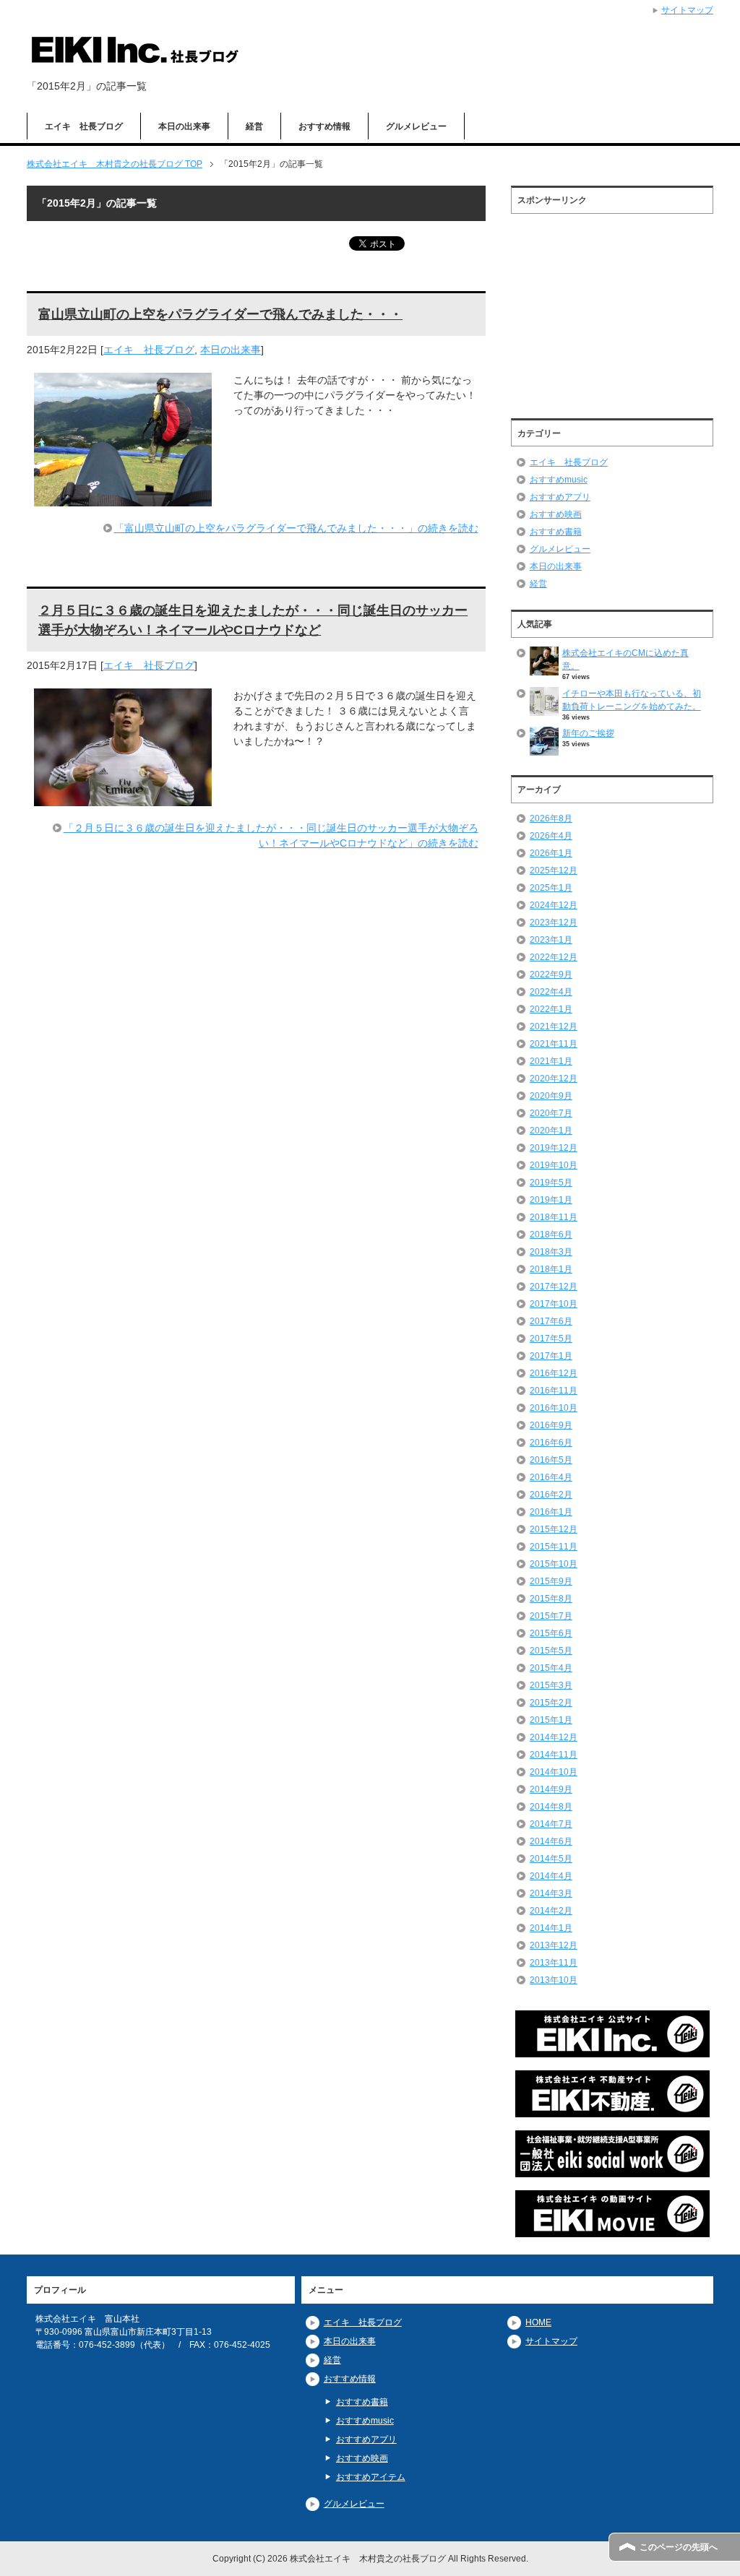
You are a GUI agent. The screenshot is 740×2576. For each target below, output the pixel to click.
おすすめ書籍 (556, 532)
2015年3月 (551, 1685)
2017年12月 (554, 1287)
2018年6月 (551, 1235)
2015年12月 (554, 1529)
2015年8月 (551, 1599)
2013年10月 (554, 1980)
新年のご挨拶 (588, 733)
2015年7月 (551, 1616)
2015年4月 (551, 1668)
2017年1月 (551, 1356)
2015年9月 (551, 1581)
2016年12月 (554, 1373)
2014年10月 (554, 1772)
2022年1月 (551, 1009)
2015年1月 (551, 1720)
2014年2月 (551, 1911)
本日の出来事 (184, 126)
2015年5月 (551, 1651)
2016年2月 (551, 1495)
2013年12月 (554, 1945)
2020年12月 (554, 1079)
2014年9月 (551, 1789)
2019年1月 (551, 1200)
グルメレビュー (416, 126)
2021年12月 (554, 1026)
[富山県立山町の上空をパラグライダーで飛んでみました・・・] (123, 498)
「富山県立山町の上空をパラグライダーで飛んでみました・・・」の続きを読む (296, 528)
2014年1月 (551, 1928)
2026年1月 (551, 853)
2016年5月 (551, 1460)
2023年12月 (554, 922)
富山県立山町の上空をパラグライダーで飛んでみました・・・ (220, 314)
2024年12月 (554, 905)
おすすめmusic (559, 480)
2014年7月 (551, 1824)
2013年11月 (554, 1963)
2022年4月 (551, 992)
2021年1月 (551, 1061)
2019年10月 (554, 1165)
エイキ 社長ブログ (84, 126)
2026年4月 (551, 836)
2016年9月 (551, 1425)
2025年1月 (551, 888)
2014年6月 (551, 1841)
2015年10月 (554, 1564)
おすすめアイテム (371, 2477)
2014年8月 (551, 1807)
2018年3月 (551, 1252)
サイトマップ (551, 2341)
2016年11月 (554, 1391)
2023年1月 (551, 940)
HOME (538, 2322)
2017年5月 (551, 1339)
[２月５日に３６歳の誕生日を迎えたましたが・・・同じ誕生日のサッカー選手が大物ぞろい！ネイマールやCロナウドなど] (123, 798)
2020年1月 (551, 1131)
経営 (254, 126)
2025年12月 (554, 870)
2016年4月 (551, 1477)
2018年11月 (554, 1217)
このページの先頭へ (679, 2547)
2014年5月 (551, 1859)
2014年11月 (554, 1755)
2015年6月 (551, 1633)
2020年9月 (551, 1096)
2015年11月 (554, 1547)
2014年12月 (554, 1737)
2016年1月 (551, 1512)
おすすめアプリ (560, 497)
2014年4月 (551, 1876)
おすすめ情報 (324, 126)
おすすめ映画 (556, 514)
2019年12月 (554, 1148)
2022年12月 (554, 957)
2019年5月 (551, 1183)
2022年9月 (551, 974)
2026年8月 (551, 818)
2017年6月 (551, 1321)
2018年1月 (551, 1269)
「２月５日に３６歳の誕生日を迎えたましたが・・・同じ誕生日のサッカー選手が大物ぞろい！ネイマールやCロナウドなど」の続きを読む (271, 835)
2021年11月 (554, 1044)
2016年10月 (554, 1408)
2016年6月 (551, 1443)
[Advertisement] (612, 311)
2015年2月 (551, 1703)
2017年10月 (554, 1304)
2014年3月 (551, 1893)
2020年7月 (551, 1113)
